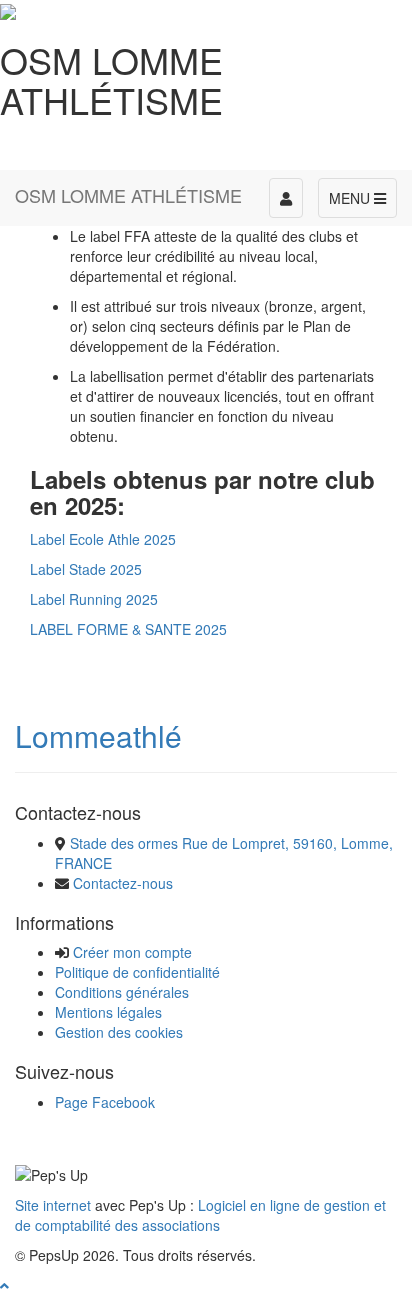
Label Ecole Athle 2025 (103, 539)
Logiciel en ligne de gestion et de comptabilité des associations (200, 1215)
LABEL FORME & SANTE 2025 (128, 629)
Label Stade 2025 (86, 569)
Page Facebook (105, 1102)
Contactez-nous (123, 883)
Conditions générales (122, 992)
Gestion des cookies (119, 1032)
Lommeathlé (98, 735)
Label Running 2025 (94, 599)
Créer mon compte (132, 952)
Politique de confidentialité (137, 972)
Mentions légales (108, 1012)
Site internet (53, 1205)
